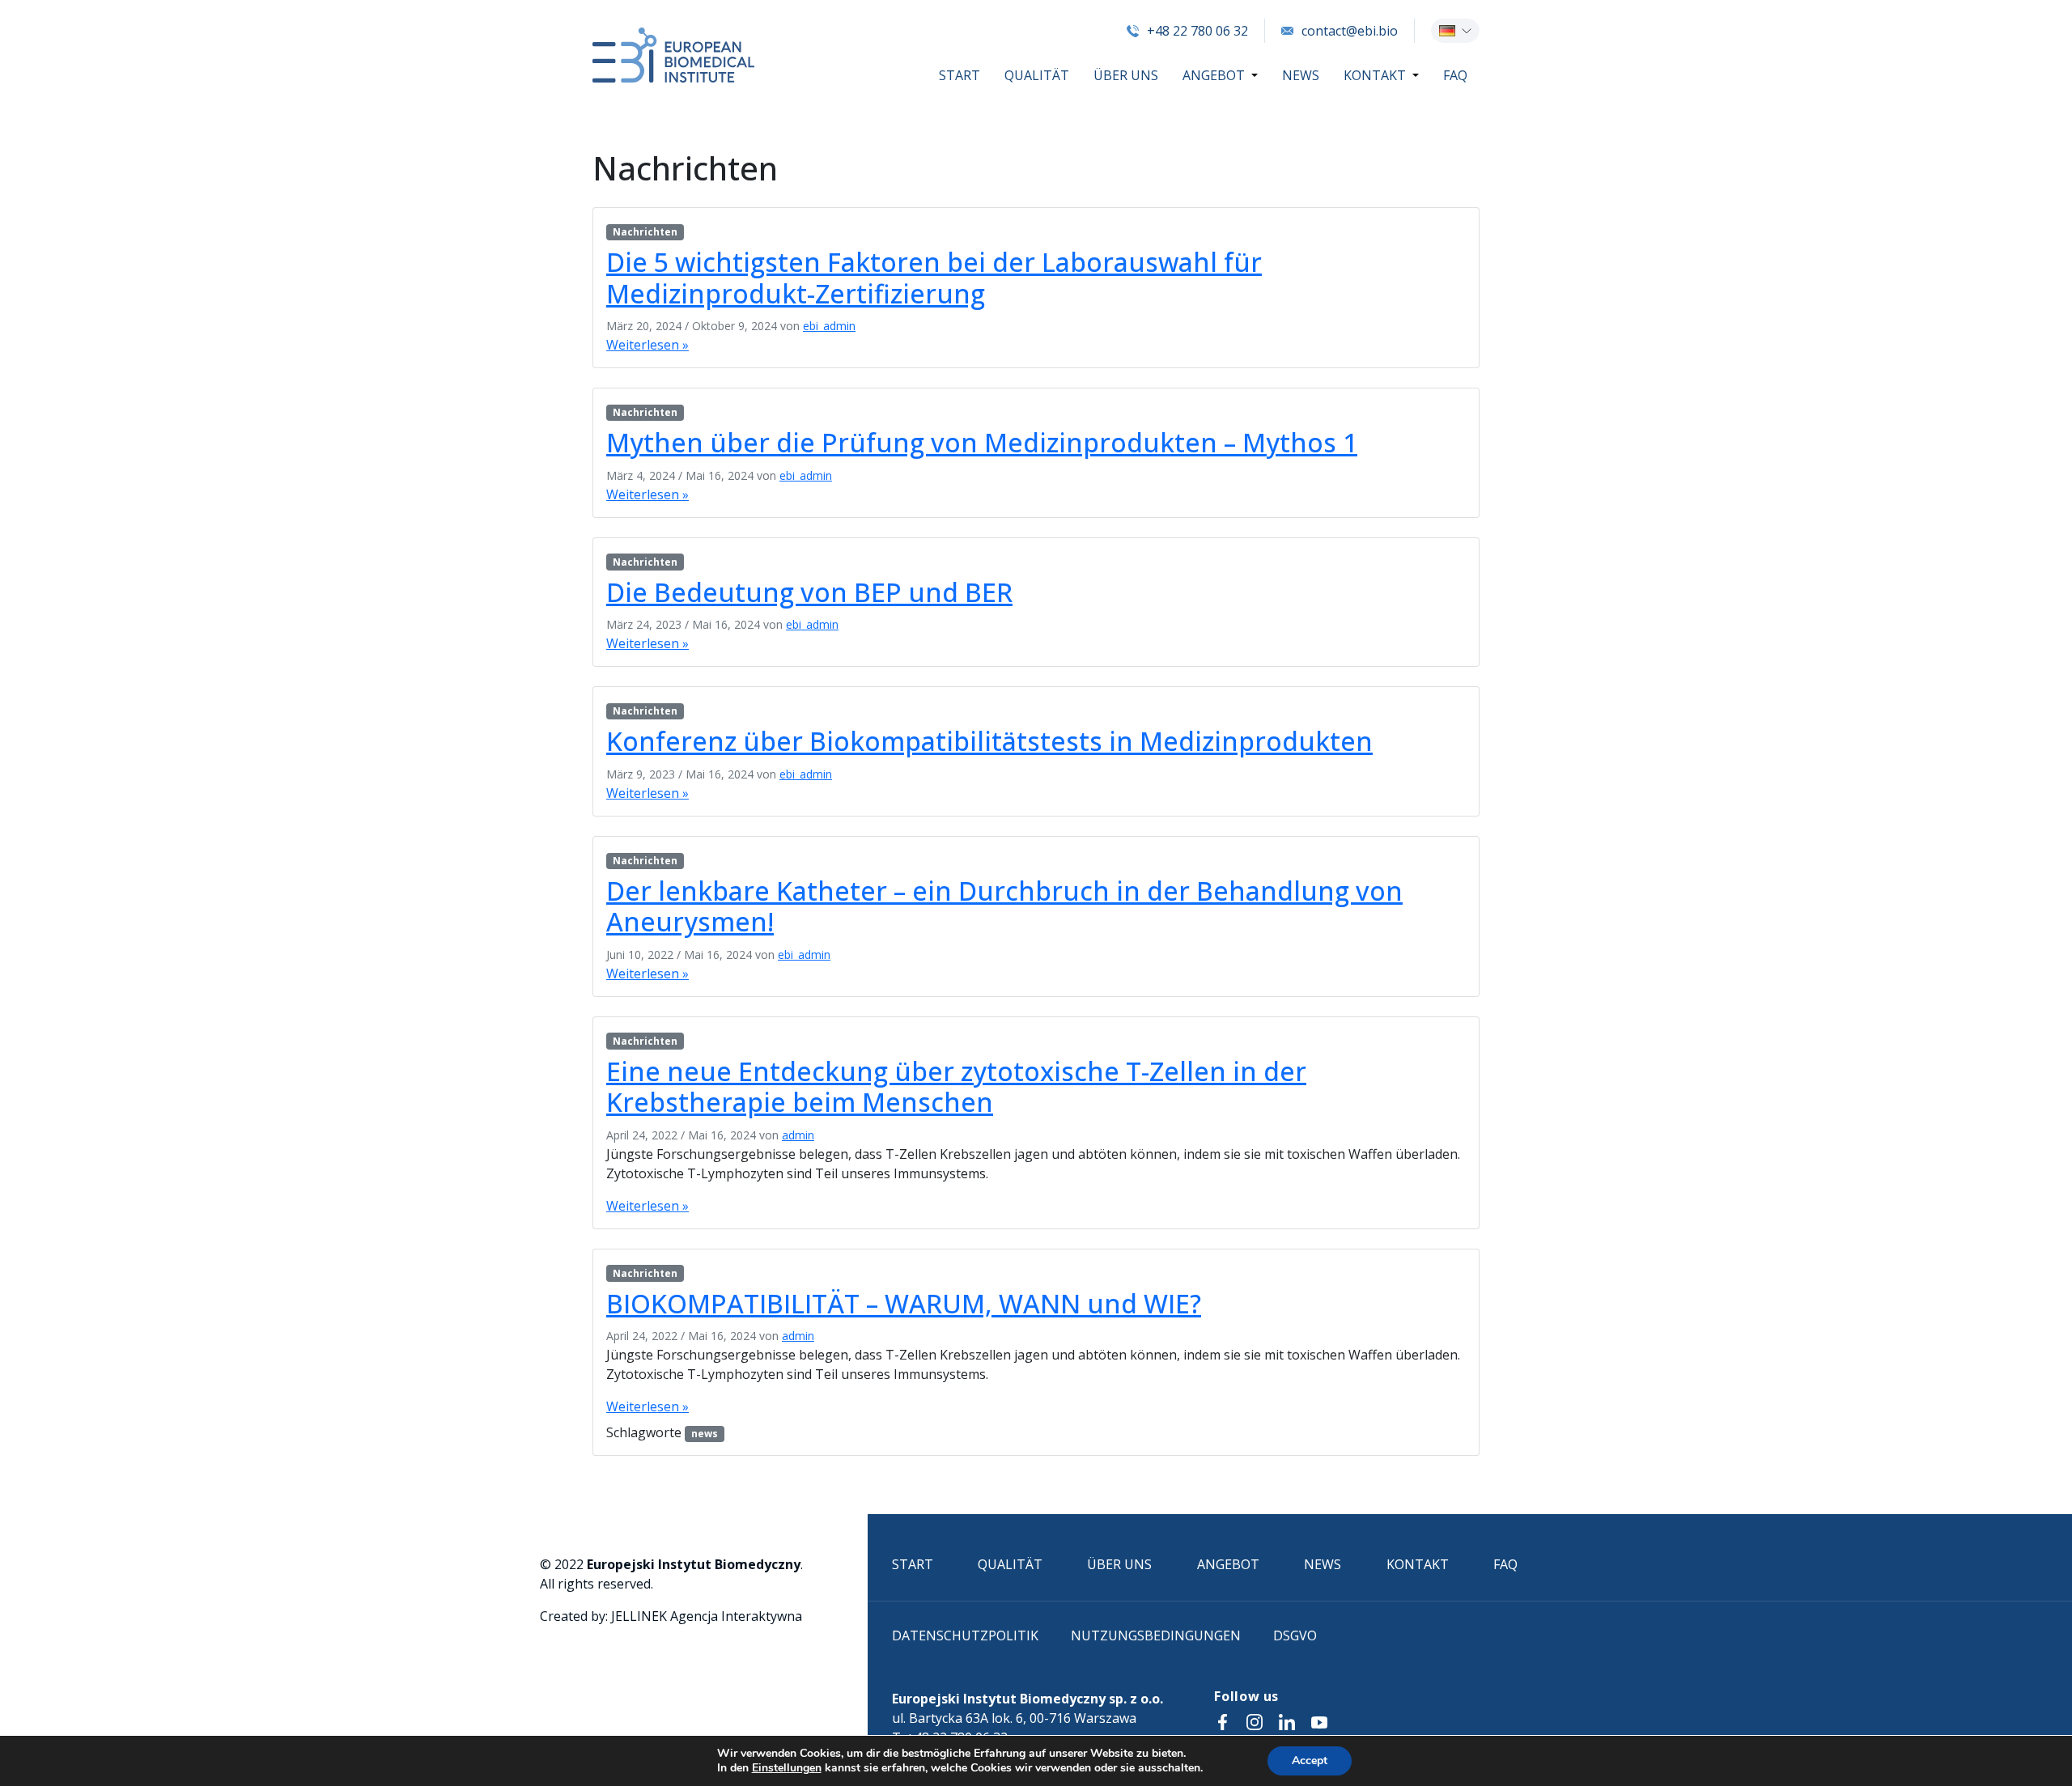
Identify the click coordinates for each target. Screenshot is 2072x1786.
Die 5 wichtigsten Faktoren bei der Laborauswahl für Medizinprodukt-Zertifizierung (934, 277)
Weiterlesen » (647, 345)
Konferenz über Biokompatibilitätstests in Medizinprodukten (989, 741)
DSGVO (1295, 1635)
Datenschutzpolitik (965, 1635)
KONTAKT (1375, 75)
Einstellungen (787, 1768)
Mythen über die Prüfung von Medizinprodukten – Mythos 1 (982, 442)
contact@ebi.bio (1350, 31)
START (960, 75)
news (705, 1434)
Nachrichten (645, 232)
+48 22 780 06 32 (1197, 31)
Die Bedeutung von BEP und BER (809, 592)
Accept (1310, 1761)
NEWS (1301, 75)
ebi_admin (829, 326)
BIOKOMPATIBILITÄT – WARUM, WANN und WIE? (904, 1303)
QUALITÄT (1037, 75)
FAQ (1455, 75)
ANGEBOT (1214, 75)
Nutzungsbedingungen (1156, 1635)
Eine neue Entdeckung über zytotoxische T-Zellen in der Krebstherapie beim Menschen (956, 1086)
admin (798, 1135)
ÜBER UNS (1126, 75)
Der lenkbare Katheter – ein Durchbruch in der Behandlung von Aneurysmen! (1004, 906)
